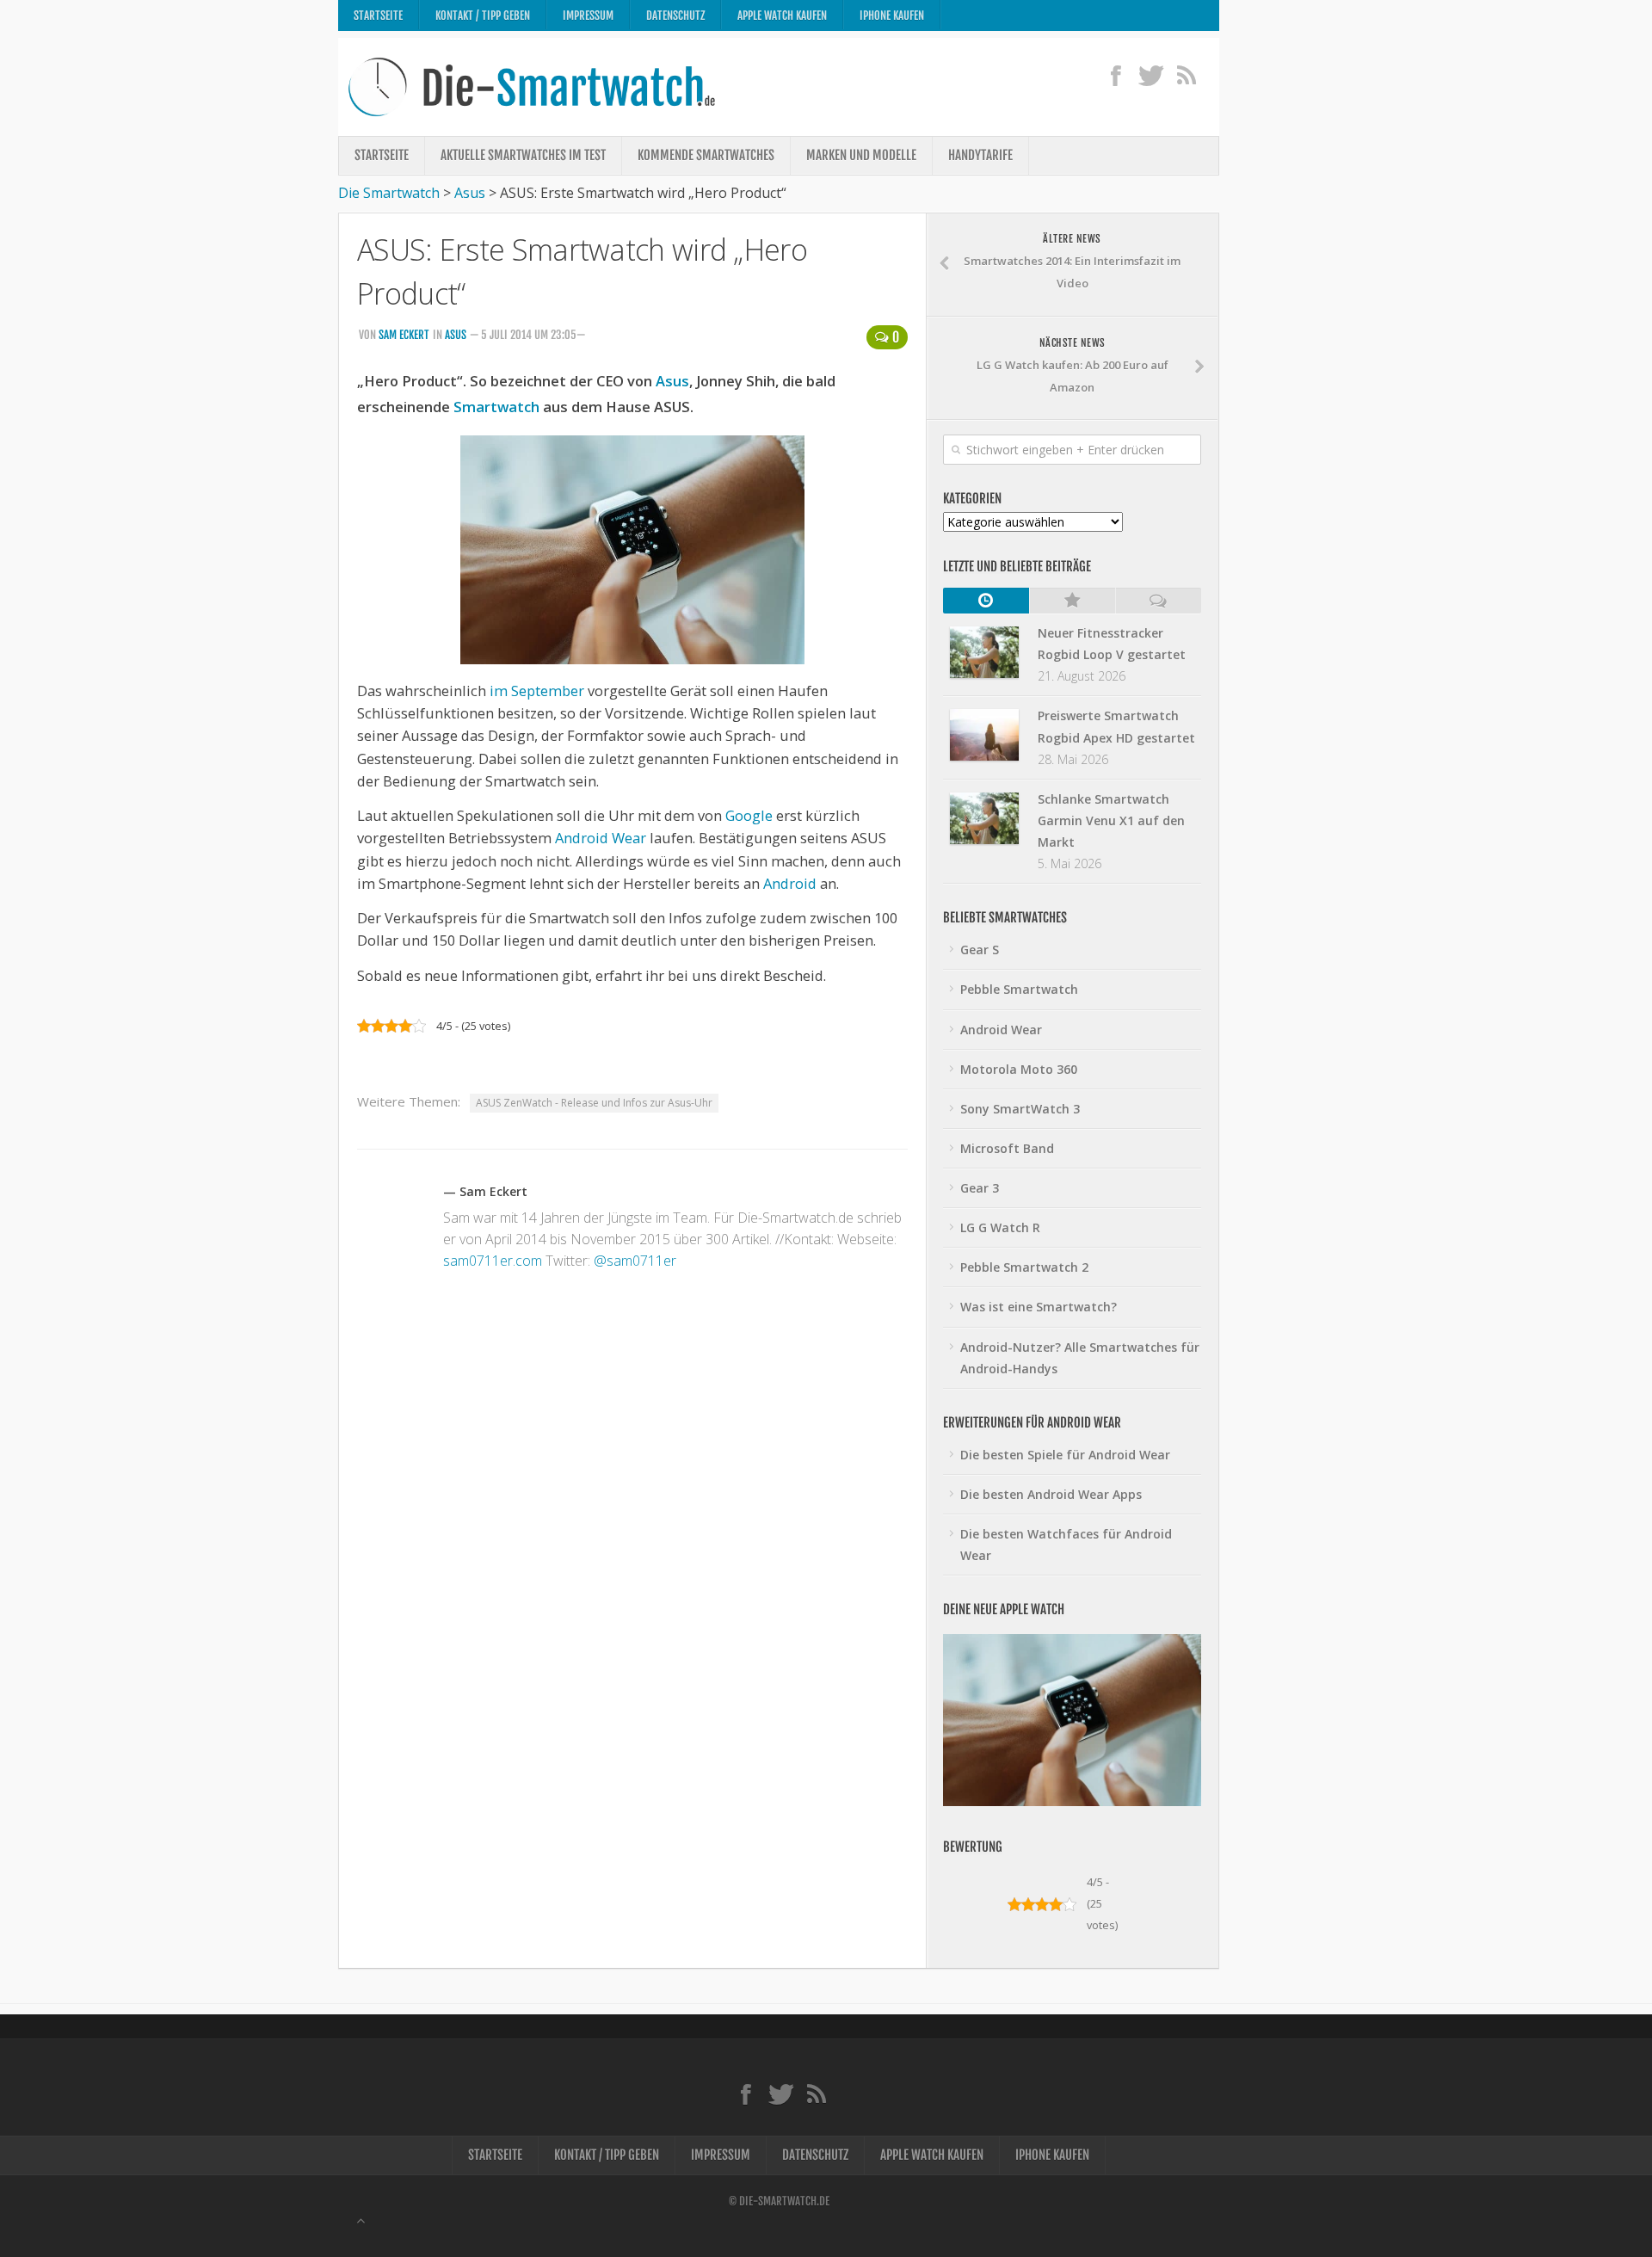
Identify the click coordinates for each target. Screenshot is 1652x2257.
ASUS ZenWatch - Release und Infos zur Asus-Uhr (594, 1103)
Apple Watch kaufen (782, 15)
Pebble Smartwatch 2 (1024, 1267)
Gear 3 (980, 1188)
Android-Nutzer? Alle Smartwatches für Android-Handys (1080, 1358)
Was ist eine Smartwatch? (1039, 1307)
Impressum (588, 15)
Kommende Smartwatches (706, 155)
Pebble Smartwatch (1019, 989)
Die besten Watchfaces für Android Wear (1066, 1545)
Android (790, 883)
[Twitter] (1151, 75)
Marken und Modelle (861, 155)
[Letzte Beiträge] (986, 601)
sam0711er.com (493, 1261)
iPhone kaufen (892, 15)
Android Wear (601, 838)
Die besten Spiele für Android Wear (1065, 1455)
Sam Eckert (404, 335)
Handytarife (980, 155)
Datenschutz (675, 15)
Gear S (980, 950)
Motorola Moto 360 (1019, 1069)
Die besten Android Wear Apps (1051, 1494)
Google (749, 815)
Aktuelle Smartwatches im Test (523, 155)
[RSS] (1186, 75)
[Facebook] (1116, 75)
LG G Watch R (1000, 1227)
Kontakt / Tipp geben (483, 15)
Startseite (378, 15)
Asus (456, 335)
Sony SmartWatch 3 (1020, 1109)
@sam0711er (635, 1261)
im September (537, 691)
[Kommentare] (1158, 601)
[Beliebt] (1072, 601)
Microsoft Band (1007, 1148)
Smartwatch (496, 407)
